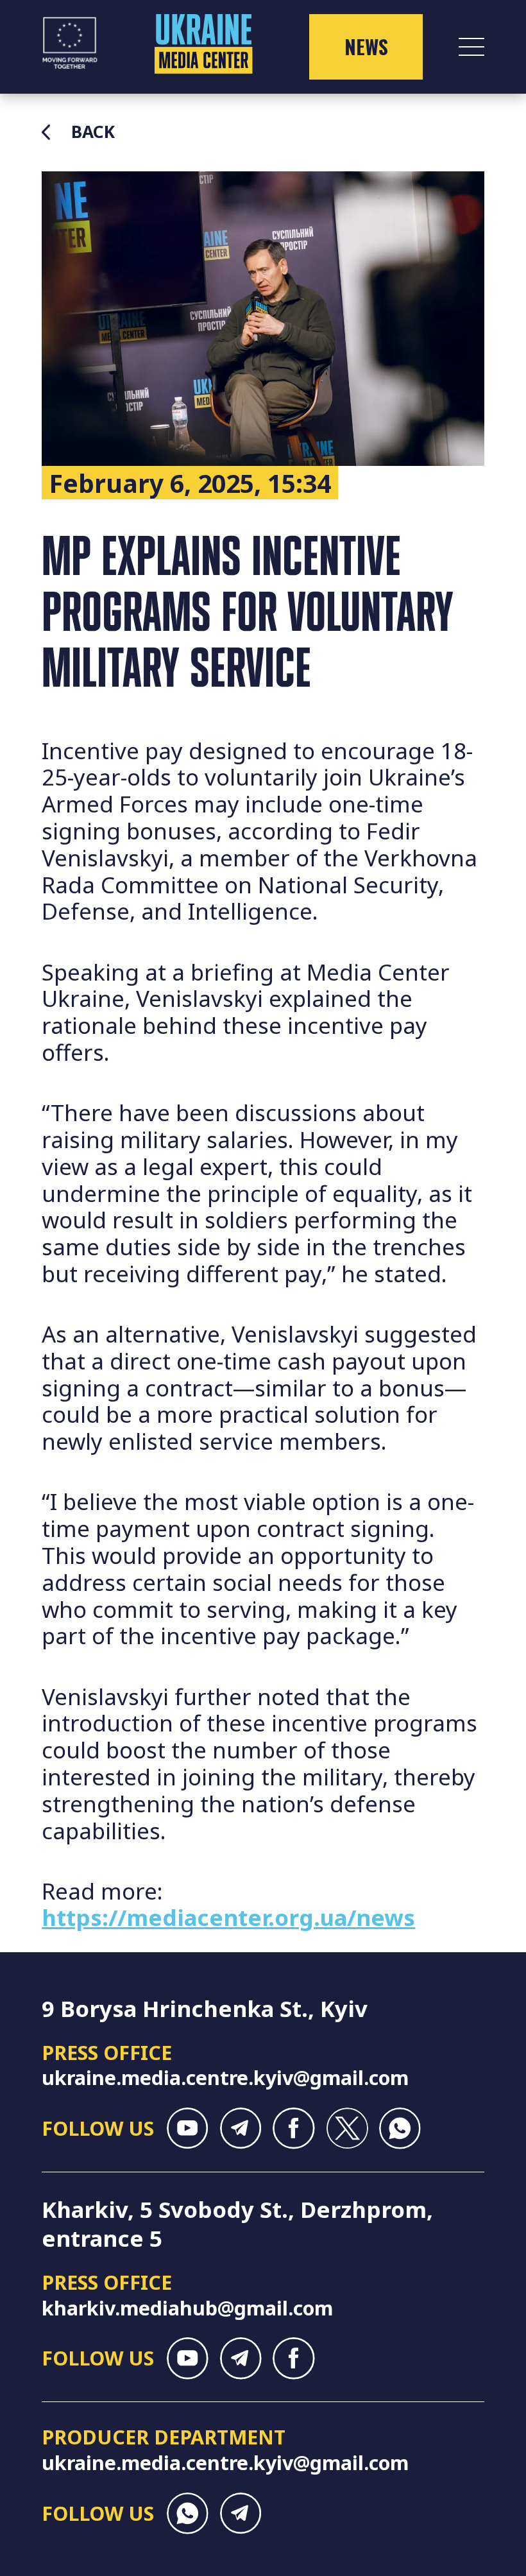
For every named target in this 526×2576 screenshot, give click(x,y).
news (366, 47)
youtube (188, 2128)
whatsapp (400, 2128)
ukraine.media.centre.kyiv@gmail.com (225, 2077)
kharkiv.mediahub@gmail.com (187, 2308)
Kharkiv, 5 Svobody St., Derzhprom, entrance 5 (237, 2224)
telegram (241, 2128)
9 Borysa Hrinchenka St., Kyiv (205, 2008)
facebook (293, 2128)
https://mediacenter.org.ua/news (228, 1917)
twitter (347, 2128)
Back (93, 132)
